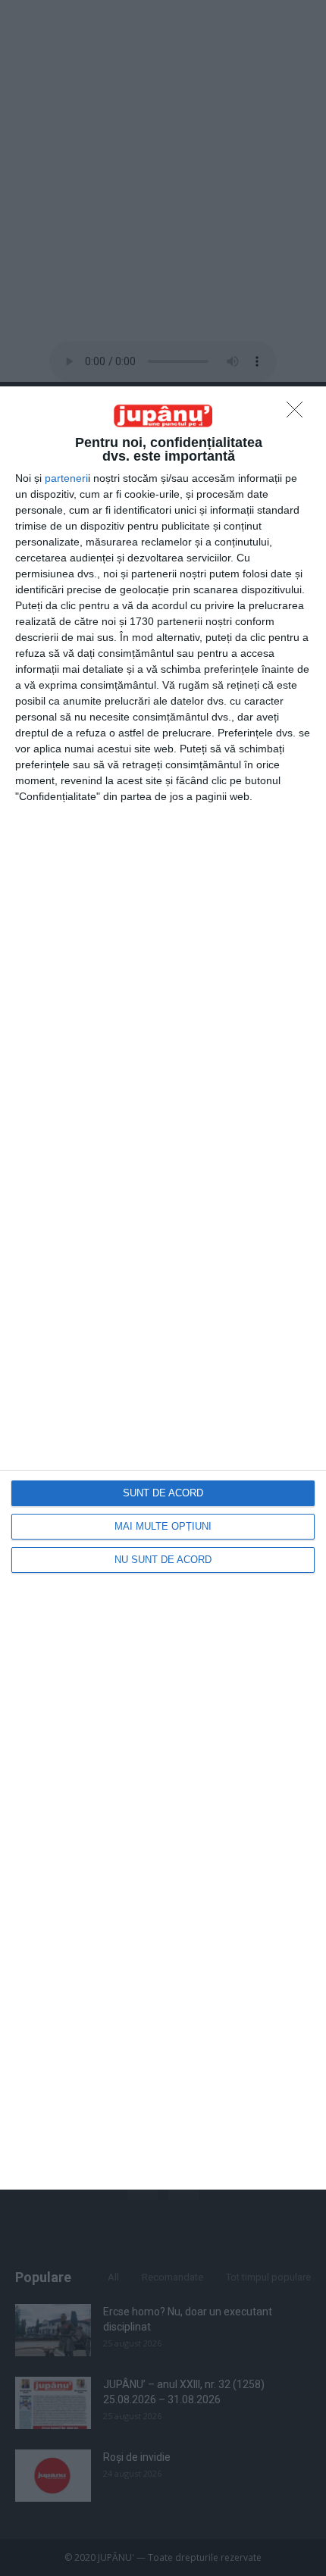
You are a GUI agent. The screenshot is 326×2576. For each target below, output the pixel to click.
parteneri (66, 478)
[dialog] (163, 1288)
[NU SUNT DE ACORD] (299, 414)
